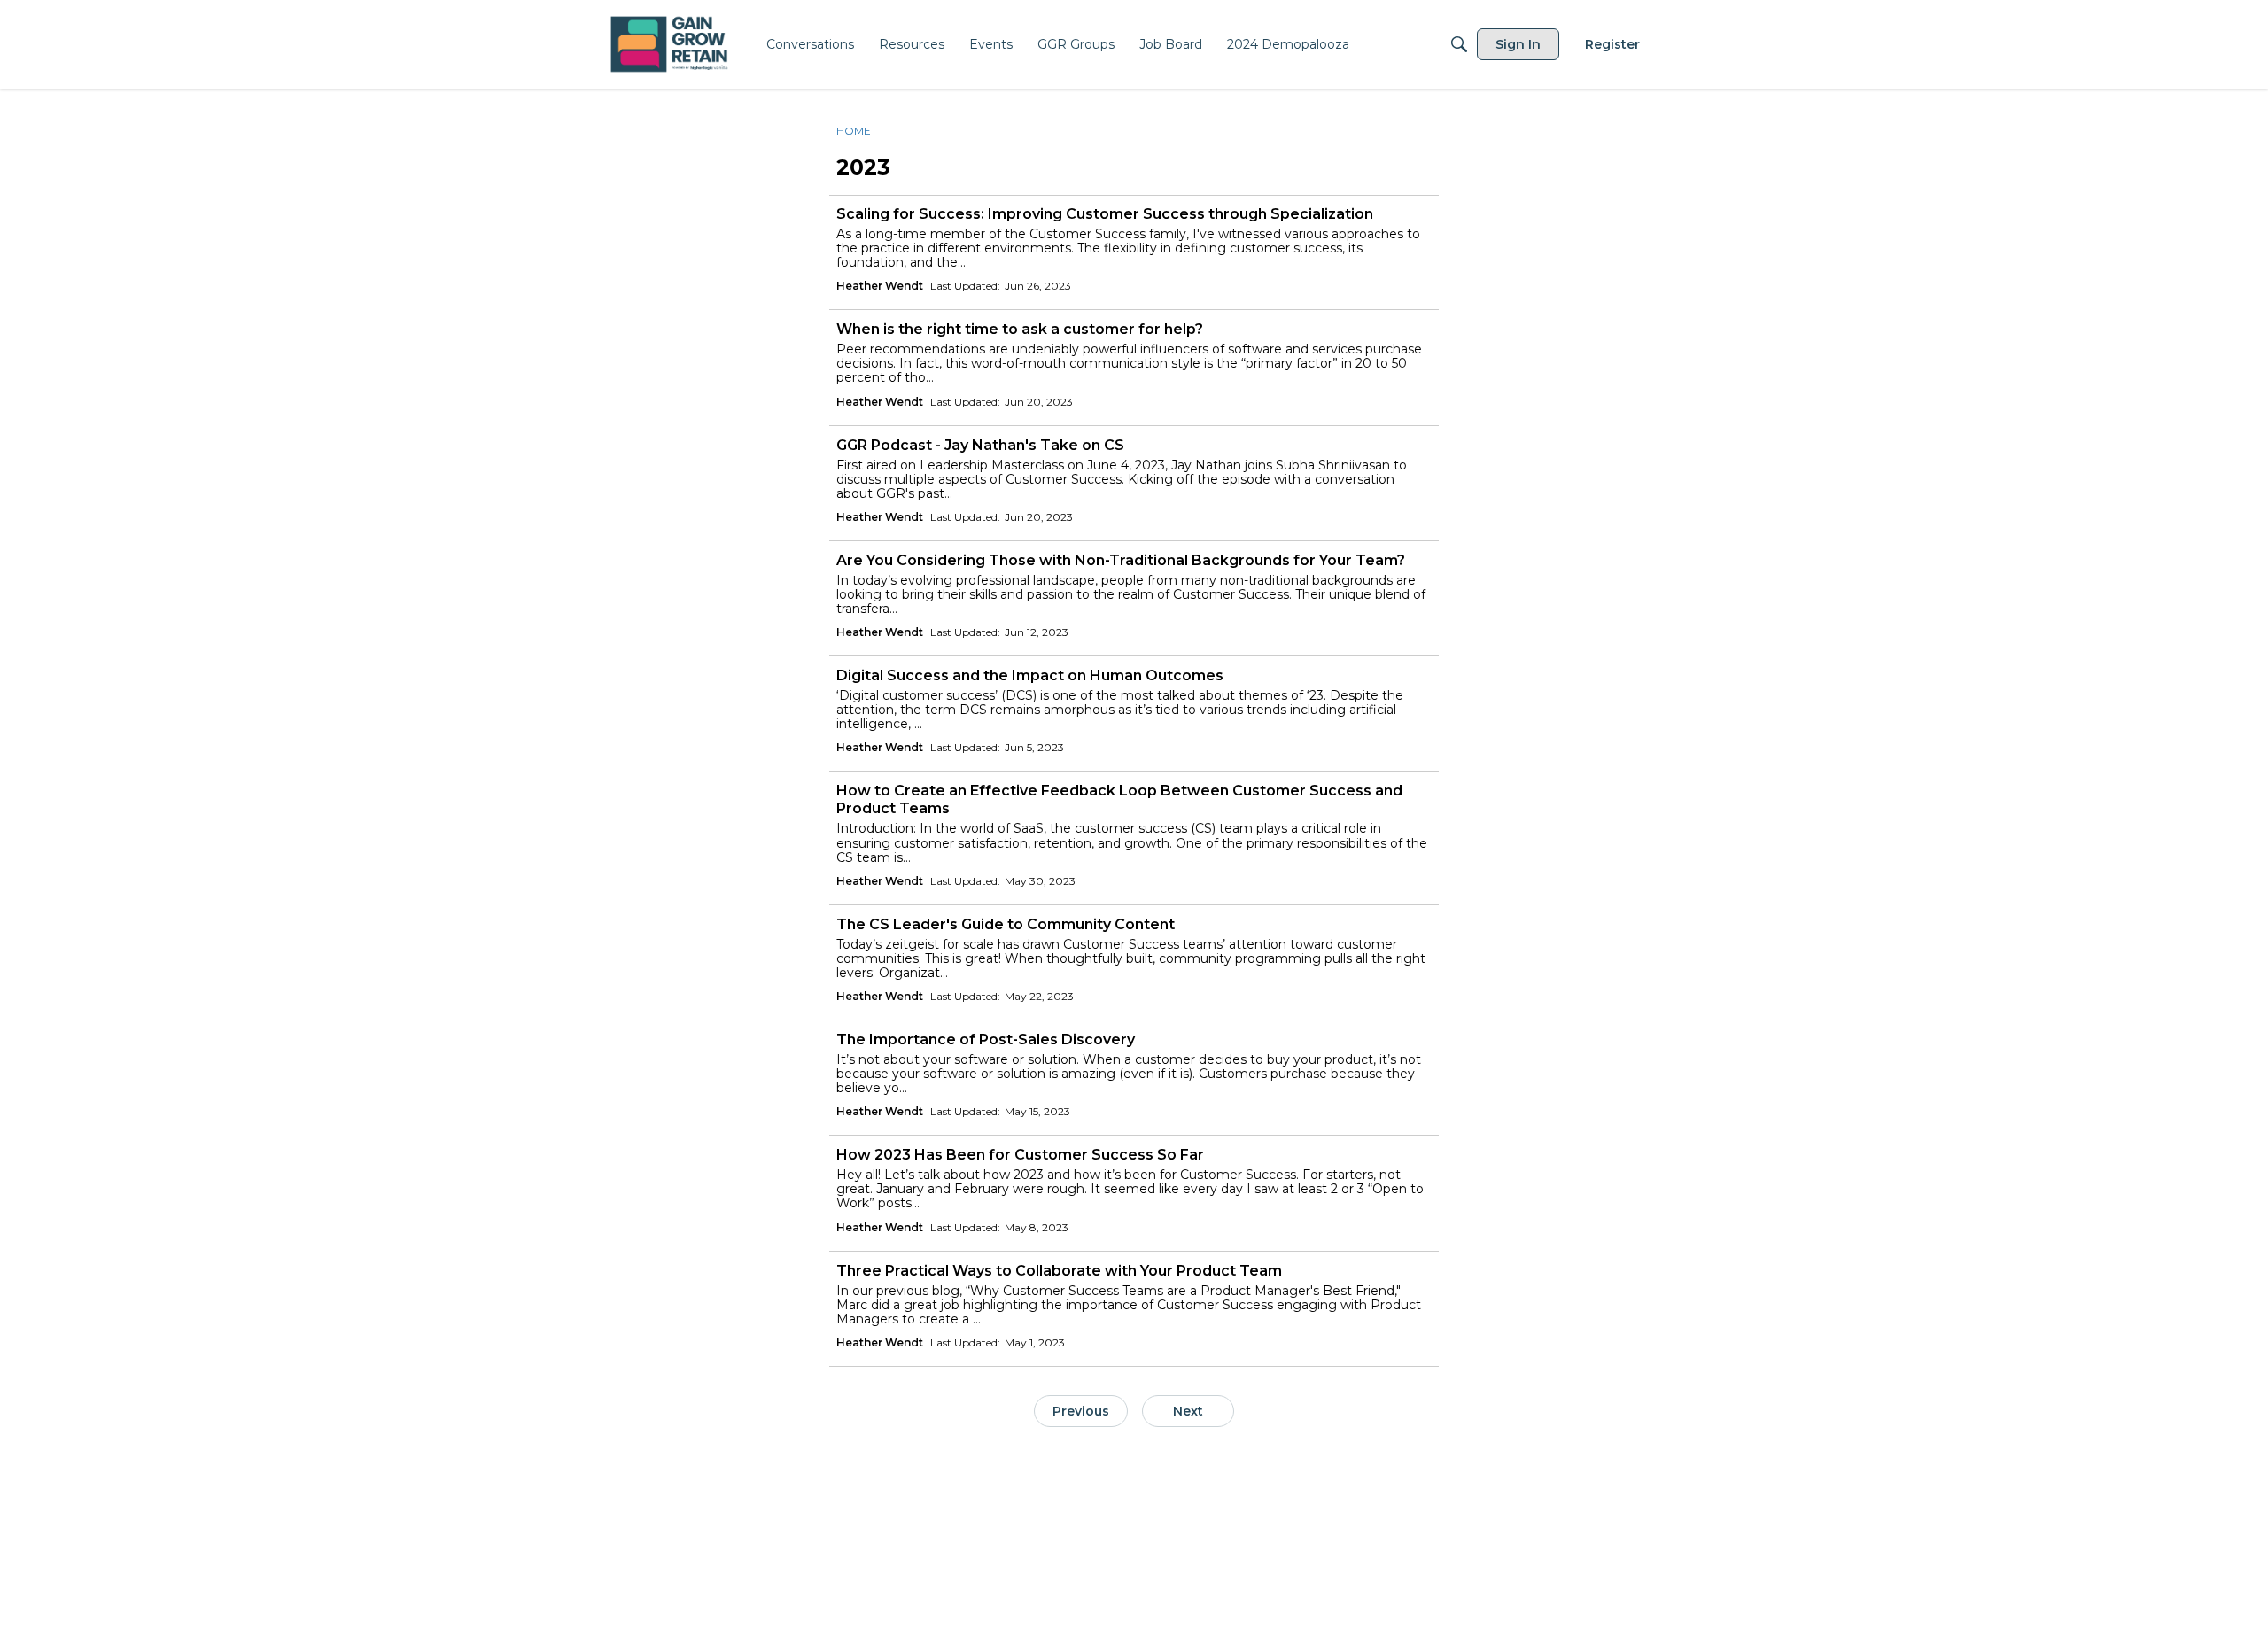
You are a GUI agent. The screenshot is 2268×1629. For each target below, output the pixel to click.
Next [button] (1188, 1411)
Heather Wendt (880, 286)
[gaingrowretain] (671, 45)
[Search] (1459, 44)
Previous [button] (1081, 1411)
